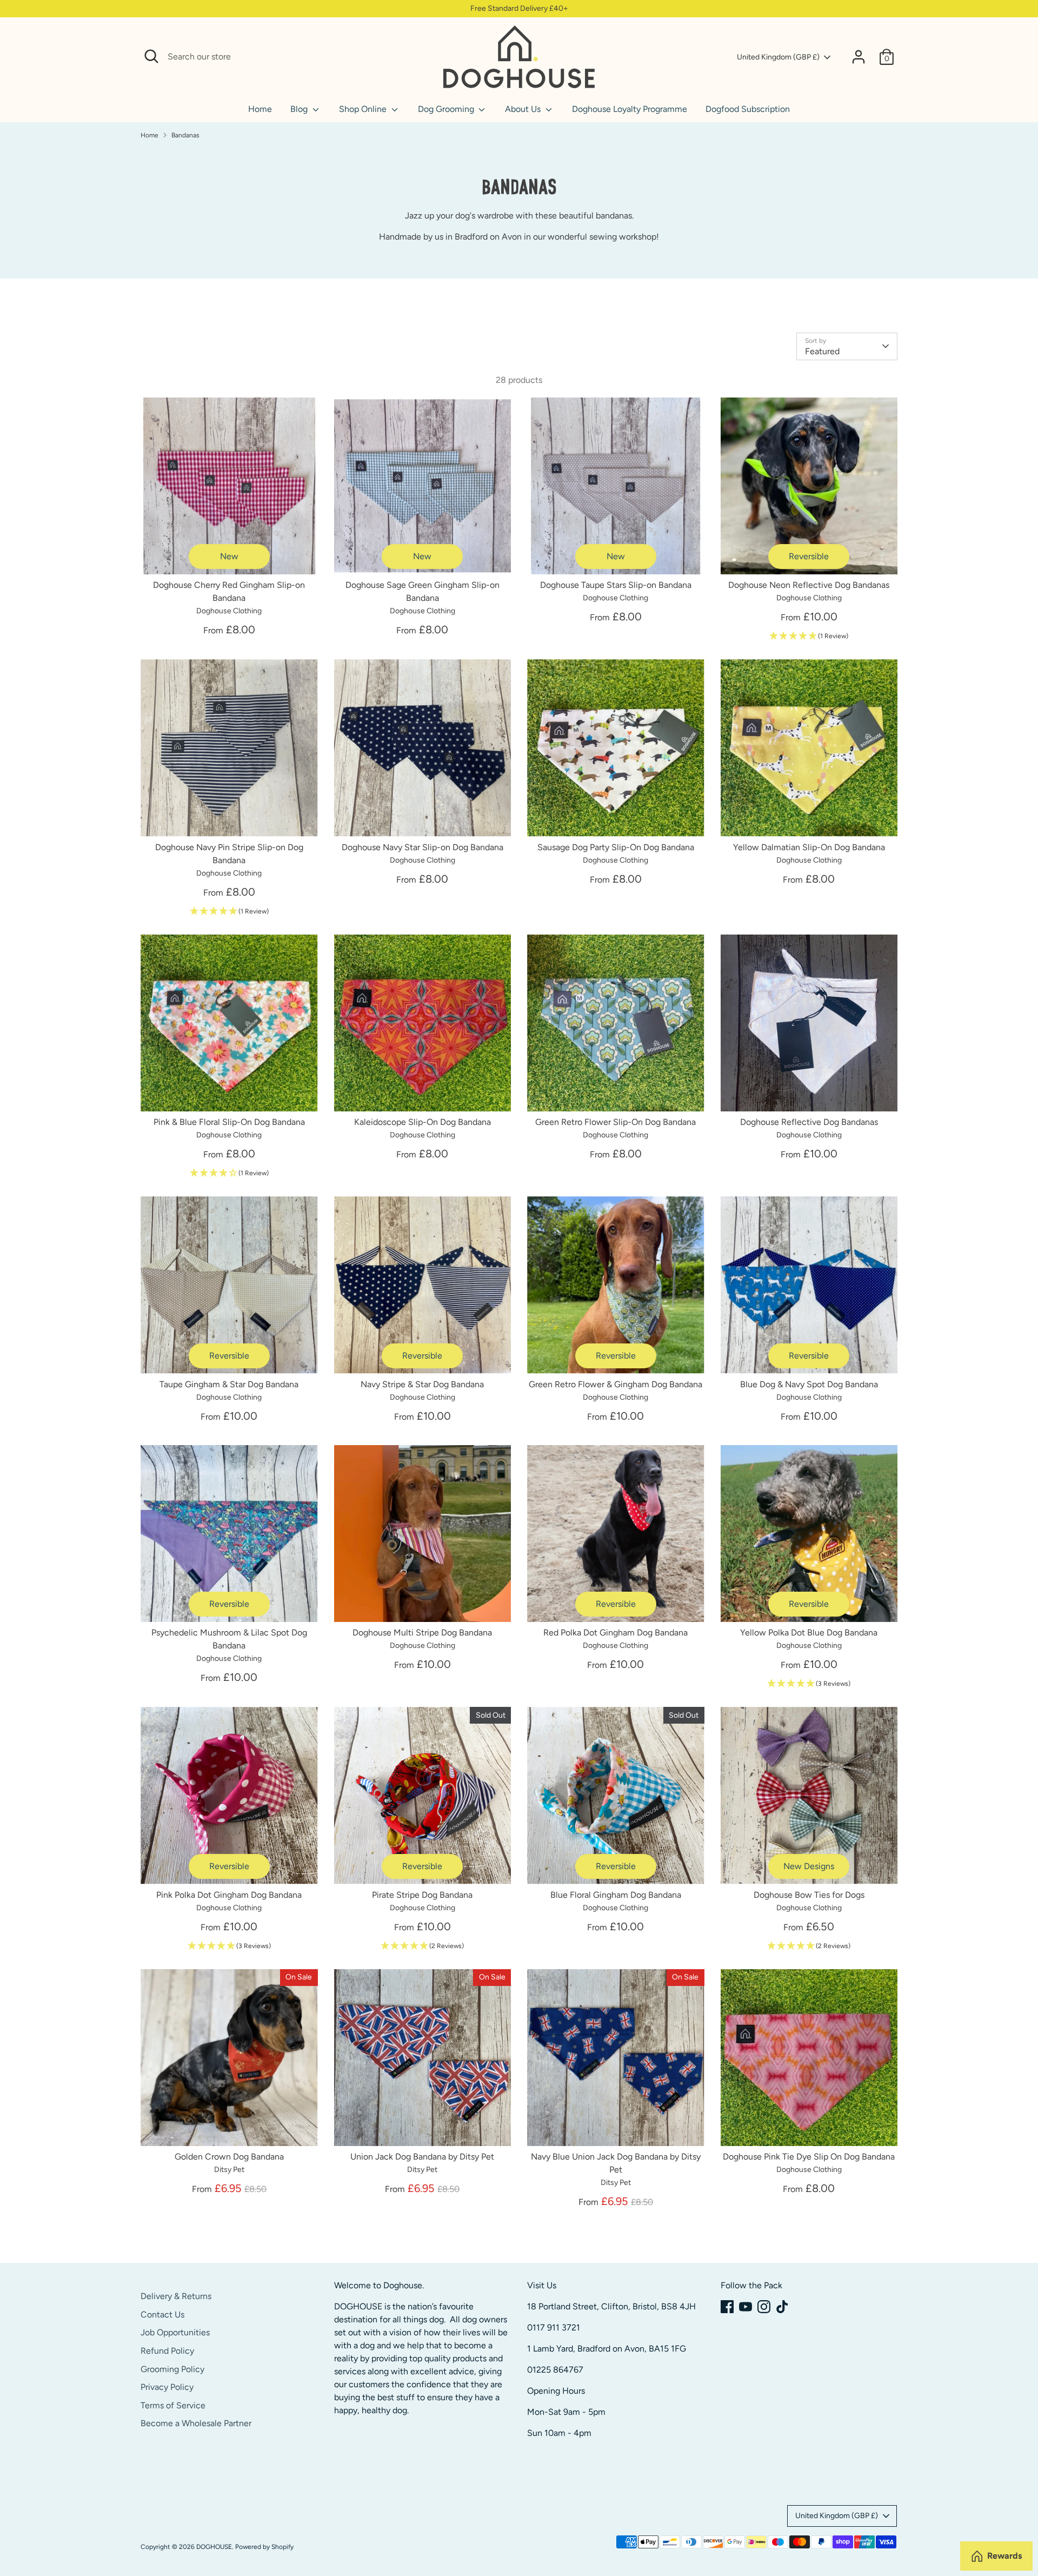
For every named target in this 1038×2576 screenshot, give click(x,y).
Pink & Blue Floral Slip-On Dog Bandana (229, 1122)
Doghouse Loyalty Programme (630, 109)
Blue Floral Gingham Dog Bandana (616, 1895)
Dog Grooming (447, 109)
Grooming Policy (172, 2369)
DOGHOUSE (214, 2547)
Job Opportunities (175, 2332)
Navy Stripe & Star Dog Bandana (422, 1384)
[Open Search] (151, 56)
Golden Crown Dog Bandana (229, 2157)
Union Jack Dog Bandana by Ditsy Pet (422, 2157)
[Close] (423, 57)
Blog (300, 109)
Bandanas (185, 135)
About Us (524, 109)
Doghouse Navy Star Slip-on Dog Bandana (422, 847)
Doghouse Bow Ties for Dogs (809, 1895)
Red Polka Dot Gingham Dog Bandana (616, 1633)
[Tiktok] (782, 2307)
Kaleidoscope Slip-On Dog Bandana (422, 1122)
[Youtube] (746, 2307)
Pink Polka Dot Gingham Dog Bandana (229, 1895)
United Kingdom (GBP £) (778, 57)
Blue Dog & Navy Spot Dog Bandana (809, 1384)
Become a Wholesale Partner (196, 2423)
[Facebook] (727, 2307)
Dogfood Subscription (748, 109)
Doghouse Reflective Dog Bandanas (809, 1122)
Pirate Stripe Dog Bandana (422, 1895)
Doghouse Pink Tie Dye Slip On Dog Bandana (809, 2157)
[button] (809, 636)
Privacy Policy (167, 2387)
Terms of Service (173, 2405)
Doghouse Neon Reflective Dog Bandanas (809, 585)
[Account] (859, 57)
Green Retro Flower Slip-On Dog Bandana (616, 1122)
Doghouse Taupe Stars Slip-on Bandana (616, 585)
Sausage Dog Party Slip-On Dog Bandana (616, 847)
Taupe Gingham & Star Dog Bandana (229, 1384)
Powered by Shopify (264, 2547)
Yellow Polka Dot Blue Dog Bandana (809, 1633)
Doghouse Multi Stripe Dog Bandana (422, 1633)
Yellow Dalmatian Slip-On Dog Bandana (809, 847)
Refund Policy (167, 2351)
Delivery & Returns (176, 2296)
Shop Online (364, 109)
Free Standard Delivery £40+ (519, 8)
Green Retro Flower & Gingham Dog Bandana (616, 1384)
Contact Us (162, 2315)
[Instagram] (764, 2307)
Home (260, 109)
